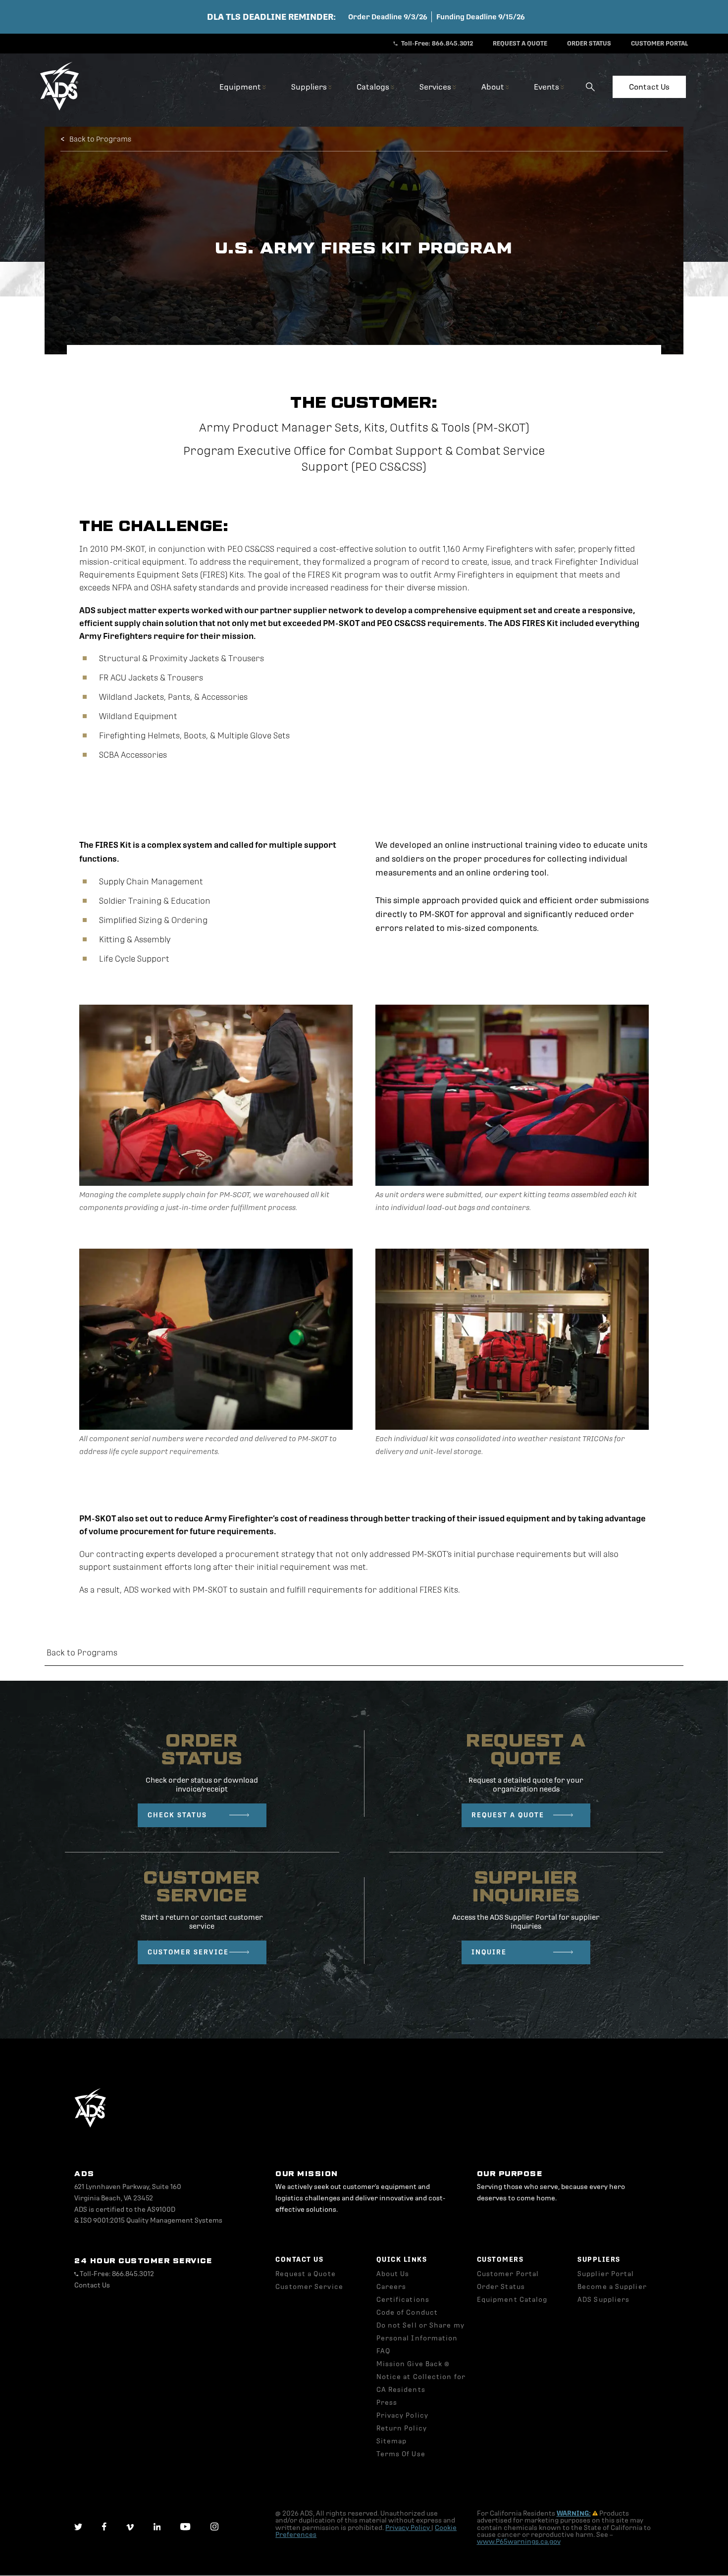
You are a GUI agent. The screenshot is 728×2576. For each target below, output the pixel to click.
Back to (100, 139)
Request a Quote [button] (306, 2274)
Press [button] (387, 2403)
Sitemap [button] (392, 2441)
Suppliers (310, 87)
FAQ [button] (383, 2351)
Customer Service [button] (309, 2287)
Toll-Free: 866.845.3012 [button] (436, 44)
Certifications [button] (403, 2300)
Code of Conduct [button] (407, 2312)
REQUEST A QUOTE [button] (520, 44)
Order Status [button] (501, 2287)
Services (436, 87)
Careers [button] (391, 2287)
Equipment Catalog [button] (512, 2300)
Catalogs (374, 87)
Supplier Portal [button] (606, 2274)
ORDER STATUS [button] (589, 44)
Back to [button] (82, 1653)
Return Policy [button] (402, 2428)
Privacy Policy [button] (402, 2415)
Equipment (241, 87)
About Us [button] (393, 2274)
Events (547, 87)
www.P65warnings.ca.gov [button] (519, 2542)
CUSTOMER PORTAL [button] (660, 44)
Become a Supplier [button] (612, 2287)
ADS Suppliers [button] (603, 2300)
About (494, 87)
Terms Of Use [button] (401, 2454)
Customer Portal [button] (508, 2274)
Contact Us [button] (92, 2285)
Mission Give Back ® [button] (413, 2364)
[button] (59, 109)
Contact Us (649, 87)
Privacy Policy (408, 2528)
